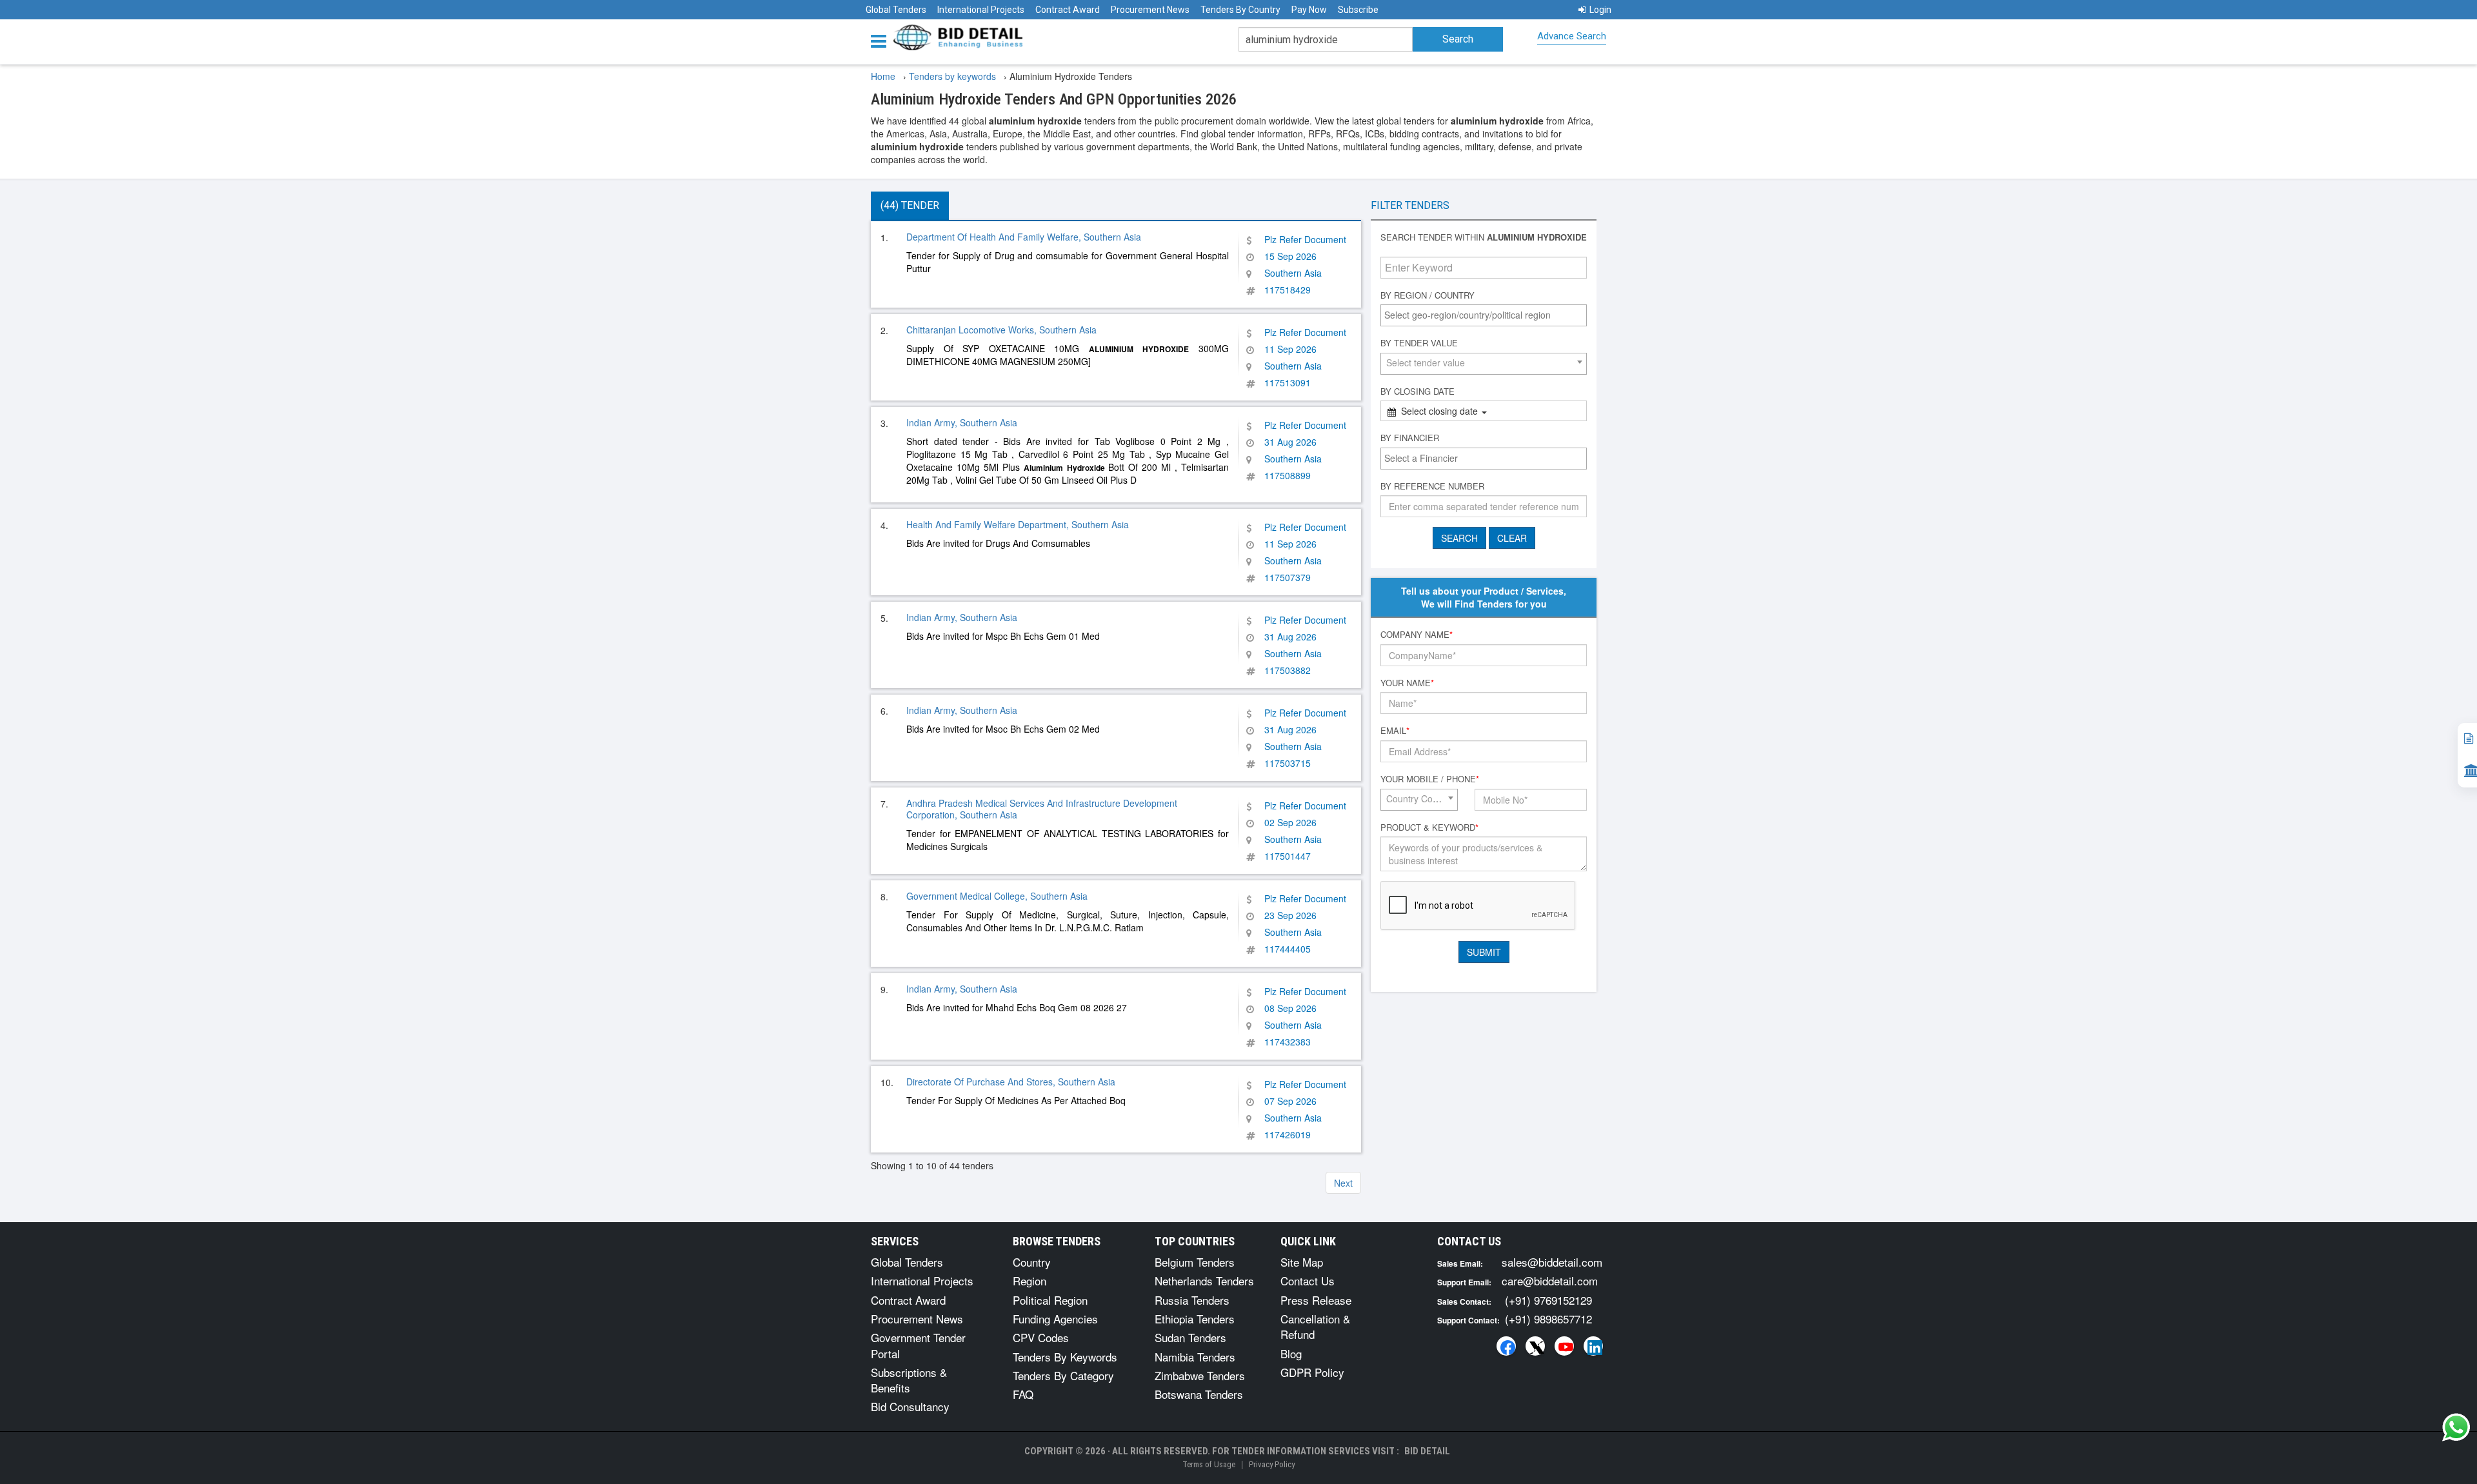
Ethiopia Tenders (1195, 1319)
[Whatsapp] (2456, 1427)
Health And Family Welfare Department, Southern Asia (1018, 524)
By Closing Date (1418, 391)
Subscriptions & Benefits (909, 1380)
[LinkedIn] (1593, 1346)
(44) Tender (910, 205)
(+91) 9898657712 (1548, 1319)
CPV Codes (1041, 1337)
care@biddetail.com (1550, 1281)
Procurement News (1150, 10)
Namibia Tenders (1195, 1357)
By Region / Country (1428, 295)
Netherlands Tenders (1204, 1281)
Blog (1291, 1353)
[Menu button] (882, 40)
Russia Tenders (1192, 1300)
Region (1030, 1281)
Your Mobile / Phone (1430, 779)
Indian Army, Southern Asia (962, 422)
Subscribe (1358, 10)
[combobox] (1484, 315)
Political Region (1050, 1300)
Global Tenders (896, 10)
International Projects (981, 10)
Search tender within (1484, 237)
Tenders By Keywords (1065, 1357)
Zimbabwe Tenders (1200, 1375)
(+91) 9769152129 (1548, 1300)
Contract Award (1068, 10)
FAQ (1023, 1394)
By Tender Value (1419, 343)
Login (1600, 10)
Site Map (1302, 1262)
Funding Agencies (1055, 1319)
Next (1343, 1183)
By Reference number (1432, 486)
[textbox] (1487, 315)
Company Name (1417, 635)
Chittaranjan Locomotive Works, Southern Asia (1001, 330)
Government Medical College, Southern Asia (997, 896)
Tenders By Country (1240, 10)
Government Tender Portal (918, 1345)
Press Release (1316, 1300)
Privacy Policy (1272, 1464)
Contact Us (1308, 1281)
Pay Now (1309, 10)
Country (1032, 1262)
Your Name (1407, 683)
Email (1395, 731)
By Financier (1410, 438)
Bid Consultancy (910, 1406)
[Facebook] (1506, 1346)
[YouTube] (1564, 1346)
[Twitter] (1535, 1346)
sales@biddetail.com (1552, 1262)
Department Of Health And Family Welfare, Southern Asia (1024, 237)
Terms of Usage (1209, 1464)
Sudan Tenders (1190, 1337)
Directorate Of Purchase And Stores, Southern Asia (1011, 1082)
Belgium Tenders (1195, 1262)
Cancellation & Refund (1315, 1326)
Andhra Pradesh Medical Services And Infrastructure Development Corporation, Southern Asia (1042, 809)
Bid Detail (1427, 1451)
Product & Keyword (1429, 827)
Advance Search (1572, 36)
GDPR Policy (1312, 1372)
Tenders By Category (1063, 1375)
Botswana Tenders (1199, 1394)
